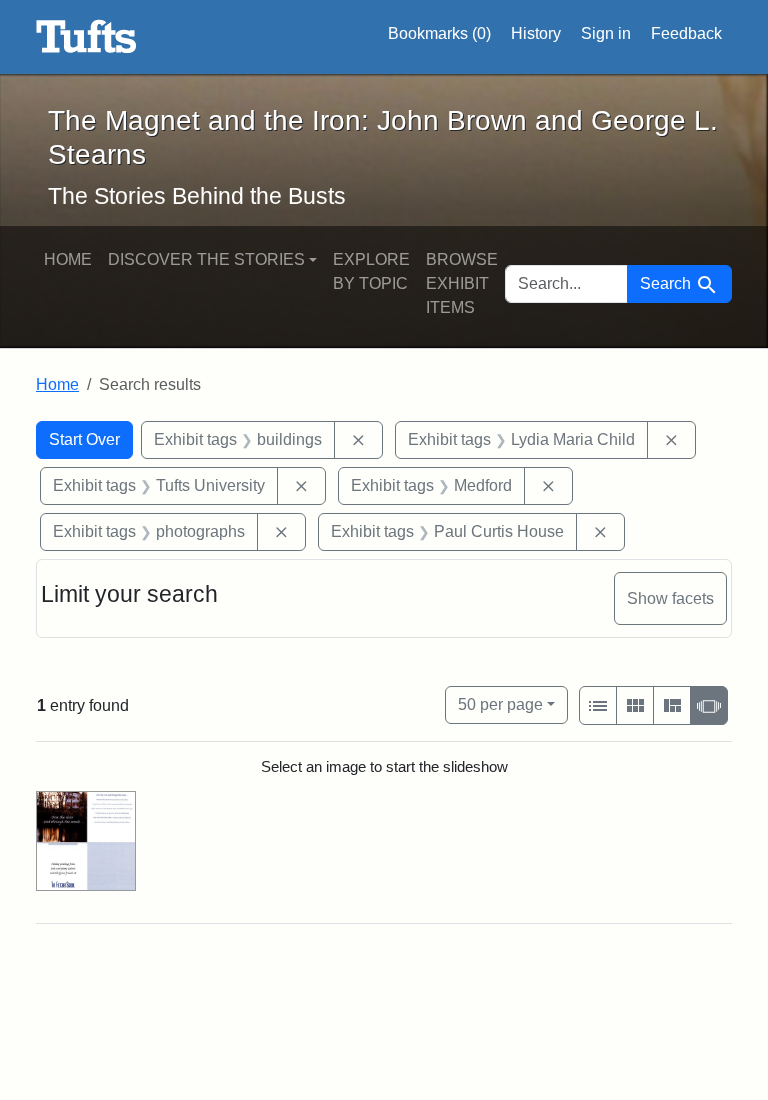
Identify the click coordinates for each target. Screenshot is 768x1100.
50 (500, 704)
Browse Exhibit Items (462, 283)
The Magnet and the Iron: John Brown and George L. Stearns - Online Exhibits (86, 37)
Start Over (84, 439)
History (536, 33)
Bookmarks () (439, 33)
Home (68, 259)
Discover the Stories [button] (206, 259)
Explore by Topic (371, 271)
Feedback (686, 33)
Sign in (606, 33)
